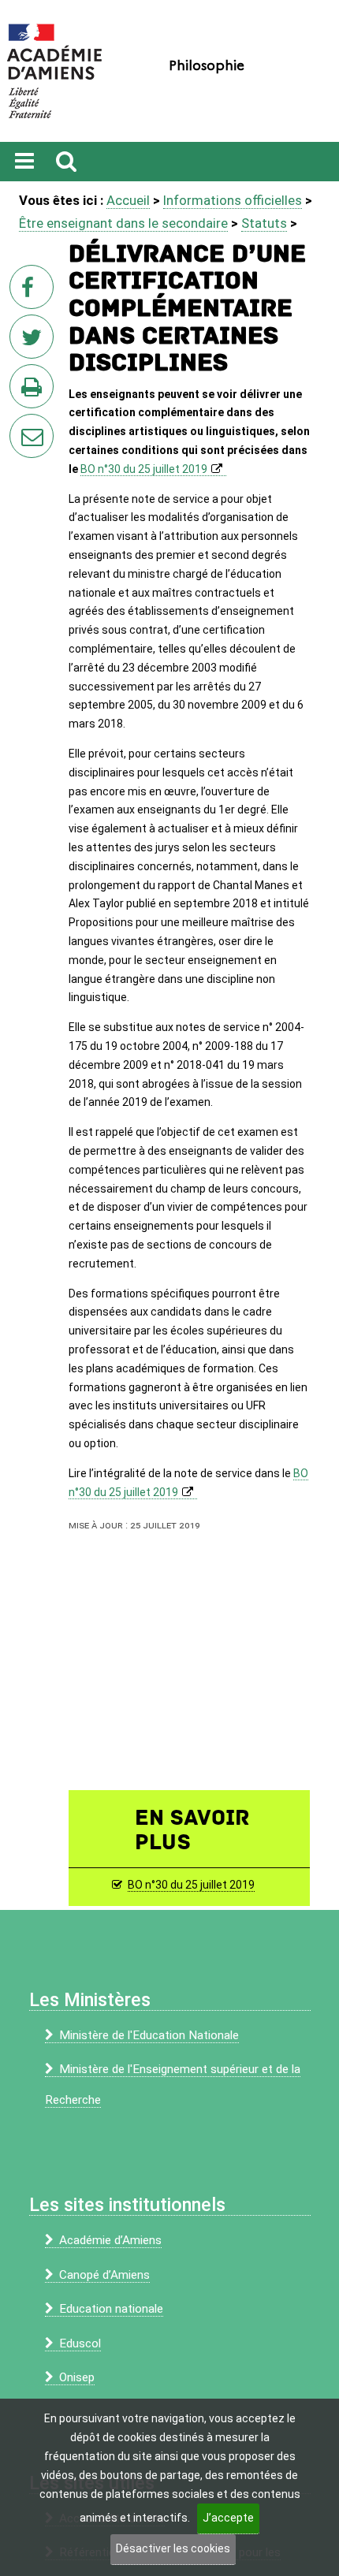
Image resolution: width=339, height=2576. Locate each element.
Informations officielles (233, 200)
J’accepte (228, 2518)
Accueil (128, 200)
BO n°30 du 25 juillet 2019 (144, 469)
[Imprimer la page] (35, 391)
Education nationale (111, 2309)
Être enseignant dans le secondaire (123, 223)
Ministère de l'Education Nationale (149, 2035)
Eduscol (80, 2343)
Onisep (77, 2377)
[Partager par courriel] (21, 426)
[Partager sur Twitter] (35, 341)
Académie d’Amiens (110, 2240)
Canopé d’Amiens (104, 2275)
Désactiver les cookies (173, 2548)
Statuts (264, 223)
